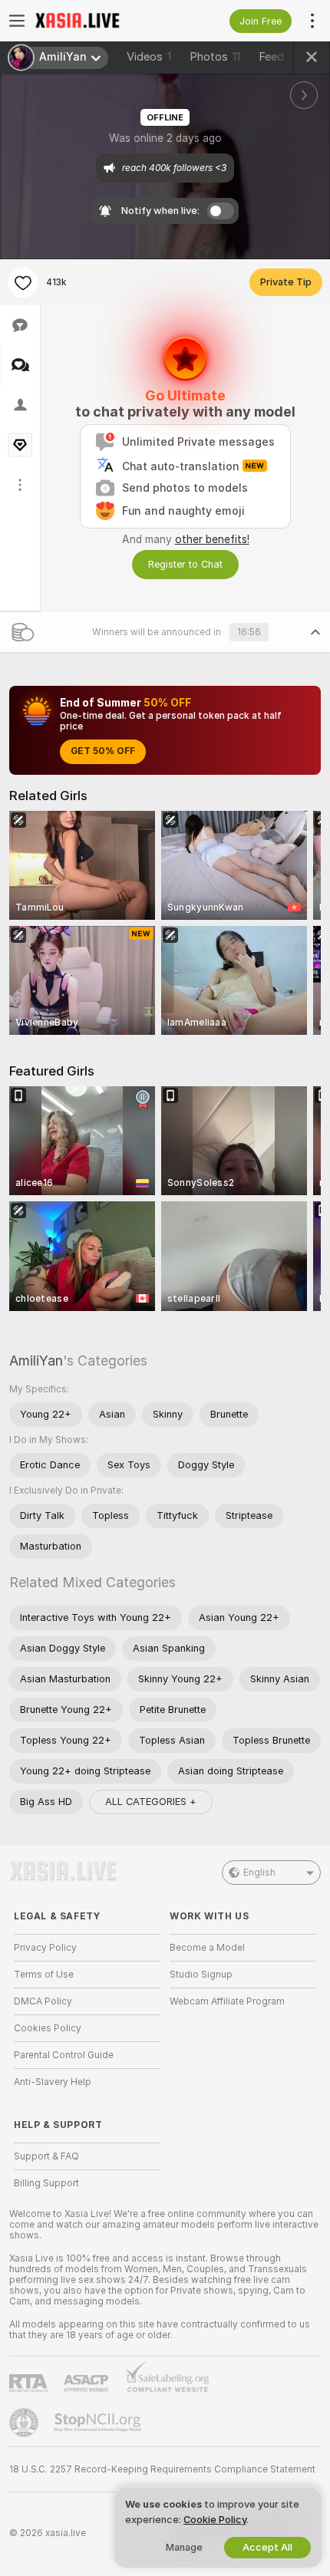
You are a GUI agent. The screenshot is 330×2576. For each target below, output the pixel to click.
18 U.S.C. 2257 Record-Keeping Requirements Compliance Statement (162, 2469)
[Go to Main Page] (99, 21)
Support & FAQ (46, 2156)
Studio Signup (201, 1975)
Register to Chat (185, 564)
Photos (215, 57)
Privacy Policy (45, 1948)
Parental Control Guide (64, 2055)
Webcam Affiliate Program (227, 2001)
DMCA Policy (43, 2001)
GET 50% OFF (103, 751)
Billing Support (46, 2183)
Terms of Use (44, 1975)
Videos (149, 57)
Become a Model (207, 1948)
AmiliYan (36, 1360)
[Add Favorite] (23, 282)
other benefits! (212, 539)
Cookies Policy (48, 2028)
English (259, 1873)
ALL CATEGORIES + (151, 1802)
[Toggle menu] (17, 21)
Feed (271, 57)
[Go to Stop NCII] (99, 2423)
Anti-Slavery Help (53, 2082)
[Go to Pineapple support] (25, 2423)
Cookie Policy (215, 2520)
